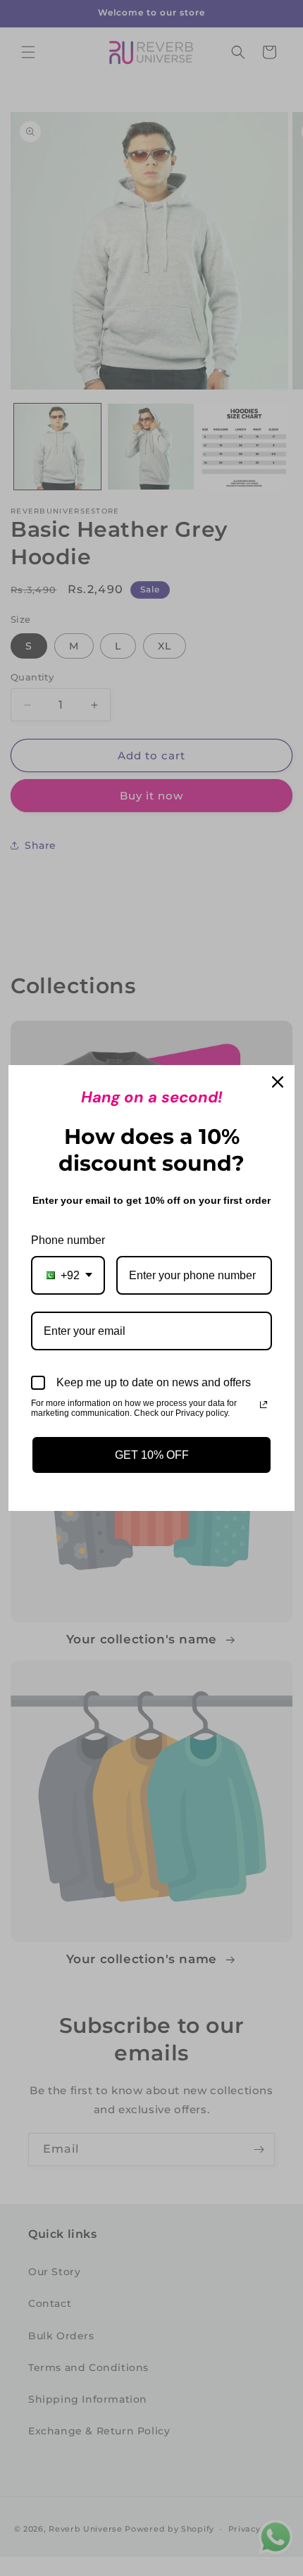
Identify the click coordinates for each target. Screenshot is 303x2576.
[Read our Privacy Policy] (264, 1405)
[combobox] (68, 1275)
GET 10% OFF (152, 1455)
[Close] (278, 1082)
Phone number (68, 1240)
